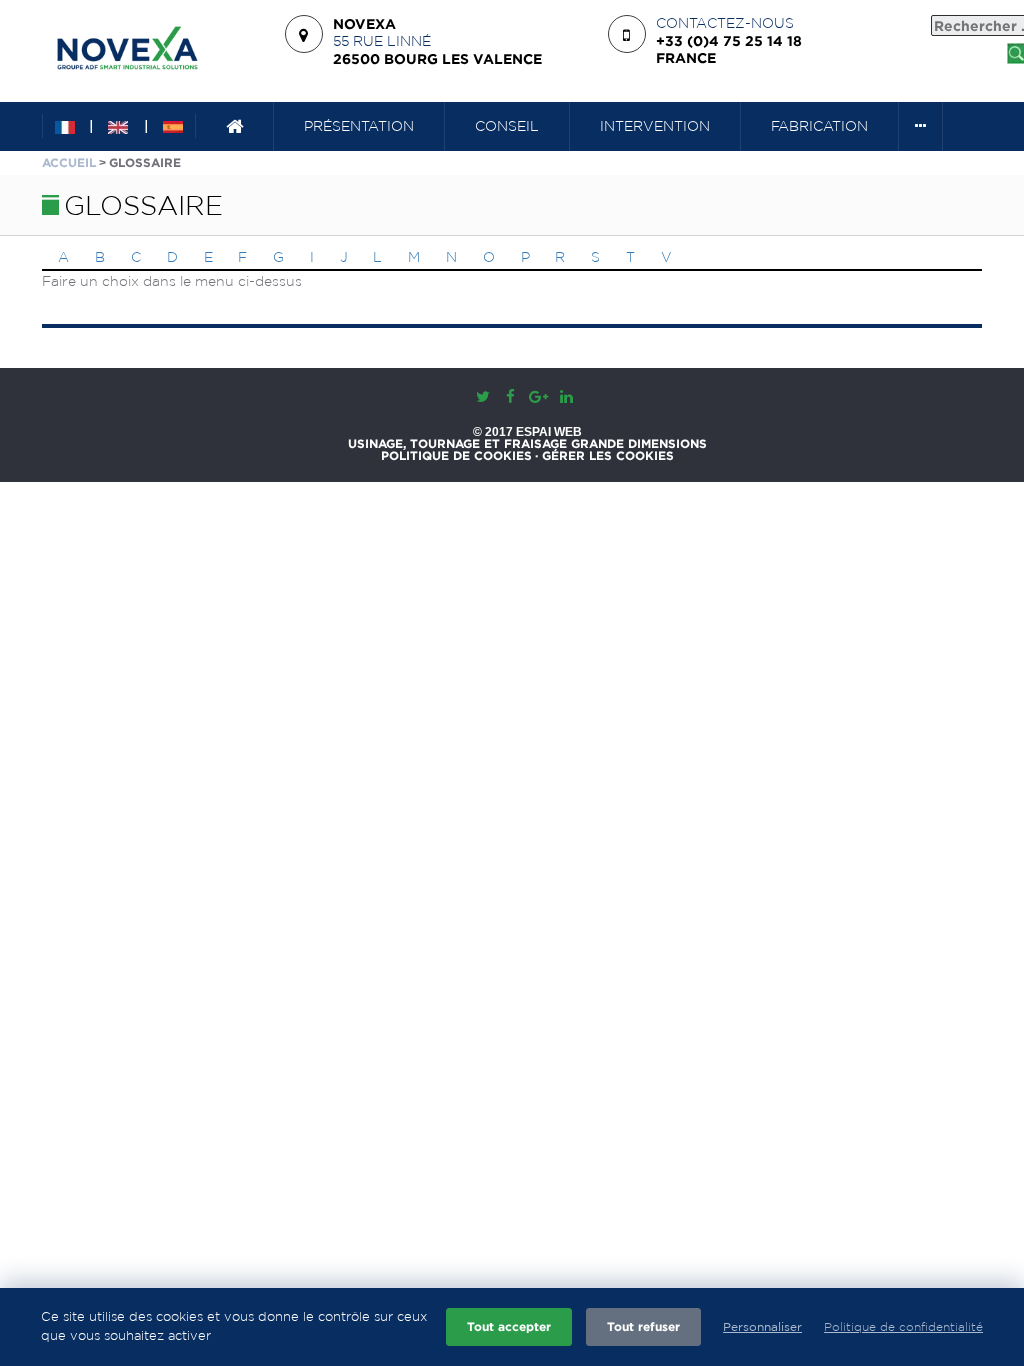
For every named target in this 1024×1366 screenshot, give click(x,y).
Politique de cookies (456, 456)
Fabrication (819, 126)
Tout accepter (509, 1326)
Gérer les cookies (608, 456)
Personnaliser (762, 1326)
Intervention (655, 126)
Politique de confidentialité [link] (903, 1326)
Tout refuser (643, 1326)
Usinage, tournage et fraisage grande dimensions (527, 444)
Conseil (507, 126)
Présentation (359, 126)
